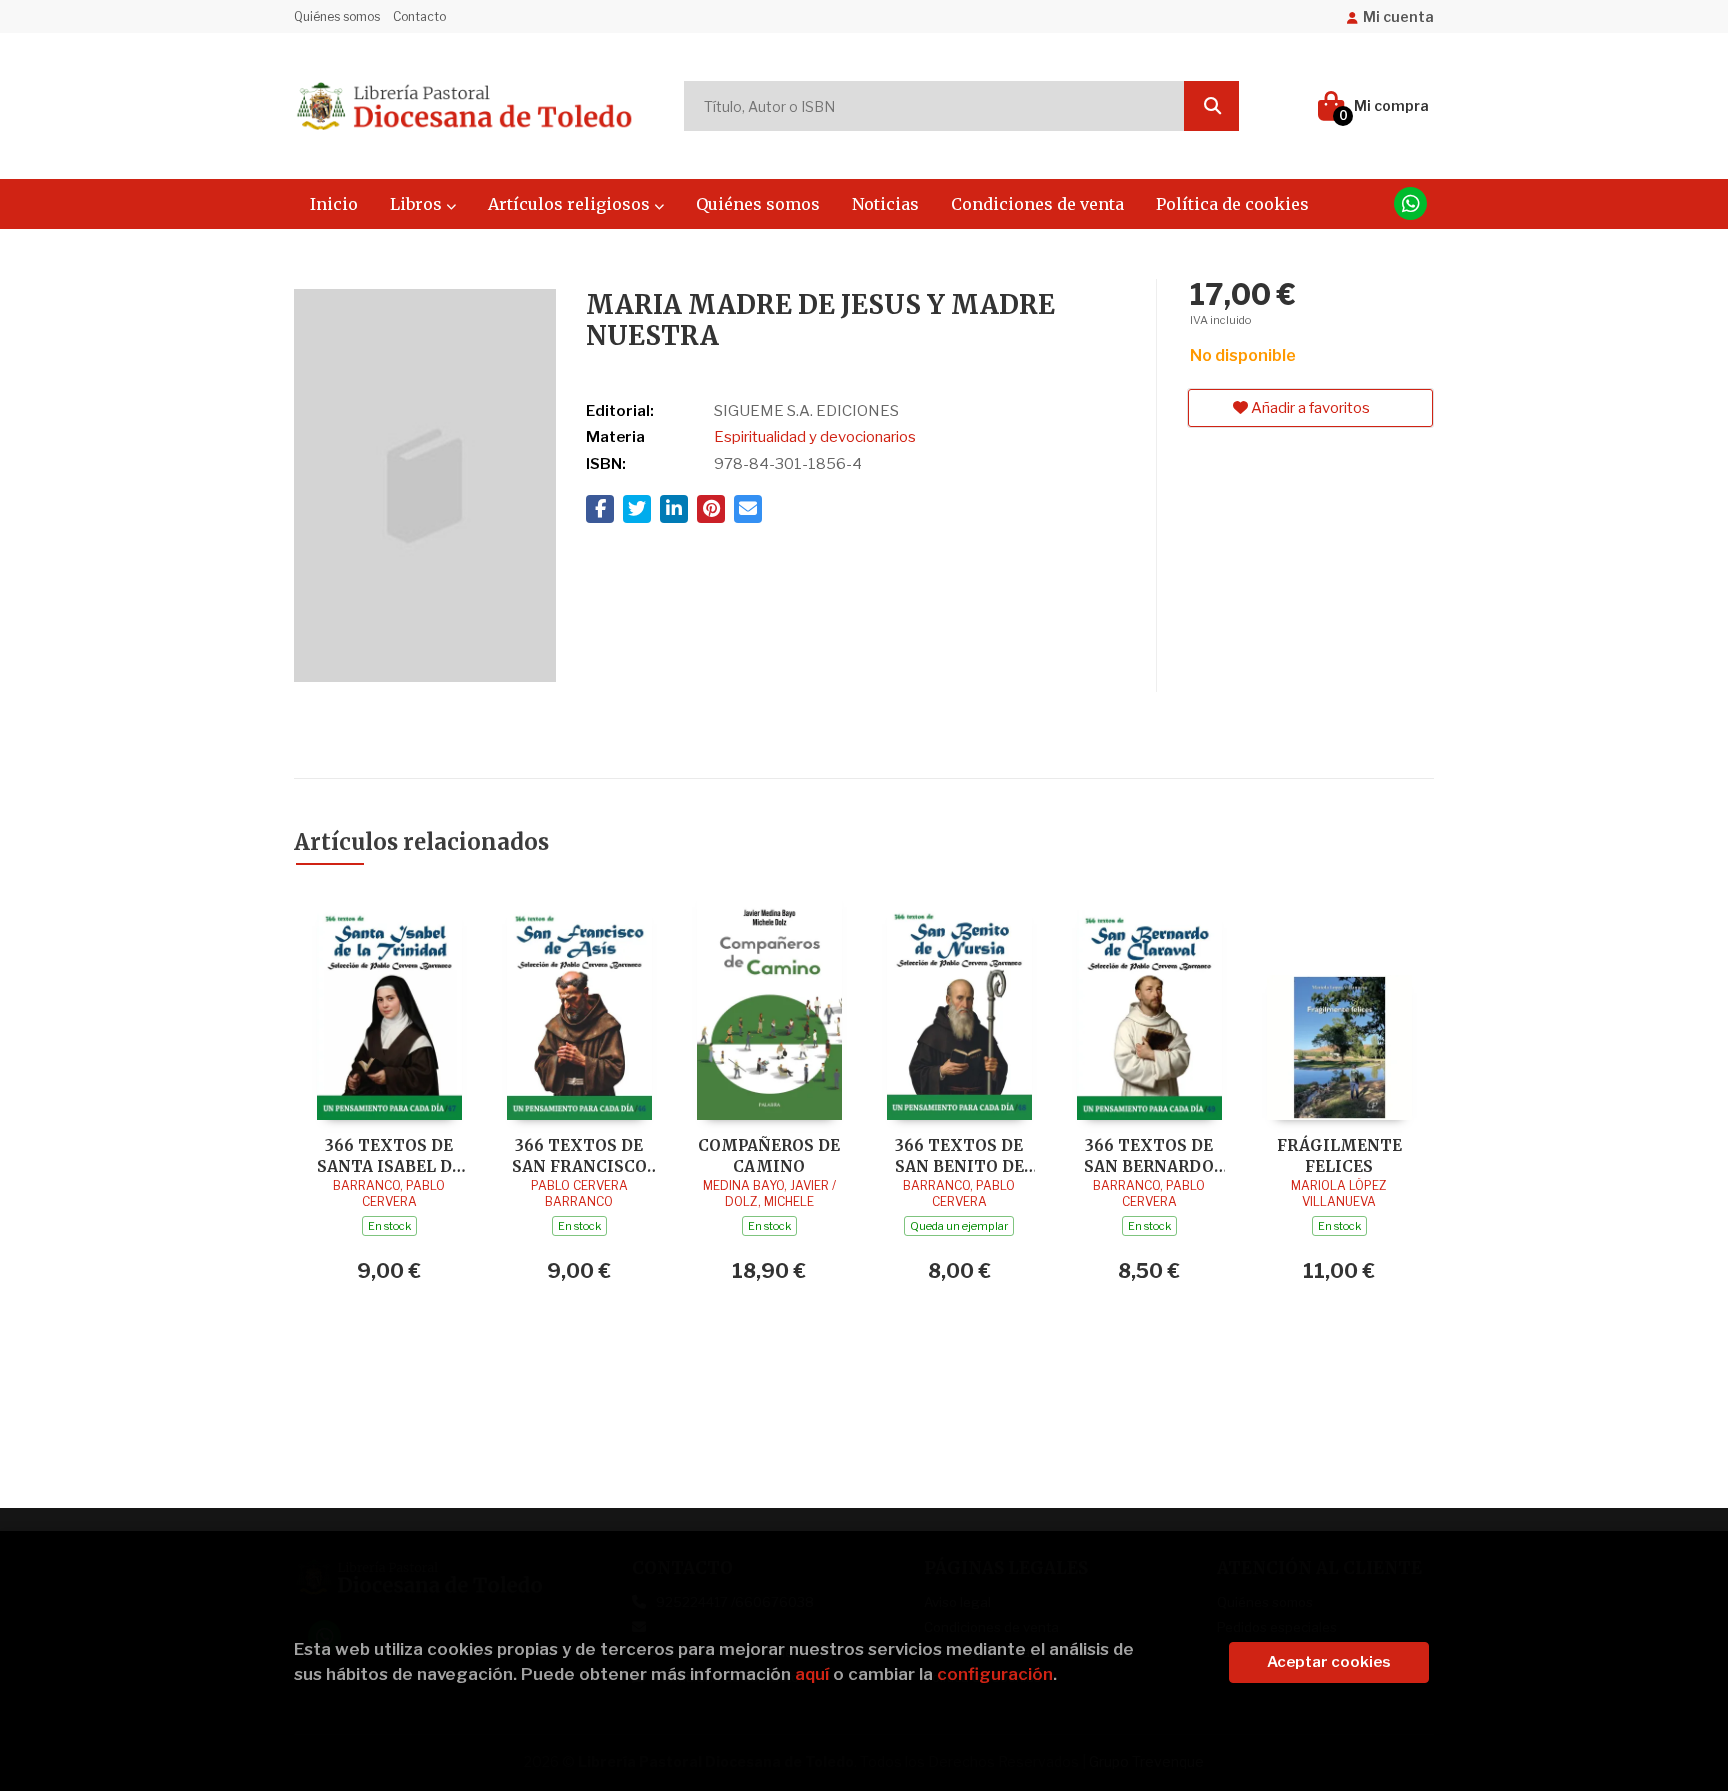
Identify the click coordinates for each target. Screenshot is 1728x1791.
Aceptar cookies (1329, 1662)
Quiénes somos (337, 16)
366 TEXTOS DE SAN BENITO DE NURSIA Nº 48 (959, 1155)
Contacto (419, 16)
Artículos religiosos (571, 204)
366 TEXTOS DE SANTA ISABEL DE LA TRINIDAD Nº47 (389, 1155)
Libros (418, 204)
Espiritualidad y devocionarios (815, 437)
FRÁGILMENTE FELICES (1339, 1155)
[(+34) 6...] (1410, 203)
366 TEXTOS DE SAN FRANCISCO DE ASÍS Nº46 (579, 1155)
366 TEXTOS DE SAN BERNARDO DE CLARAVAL (1149, 1155)
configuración (995, 1674)
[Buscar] (1211, 106)
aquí (812, 1674)
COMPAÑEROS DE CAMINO (769, 1155)
